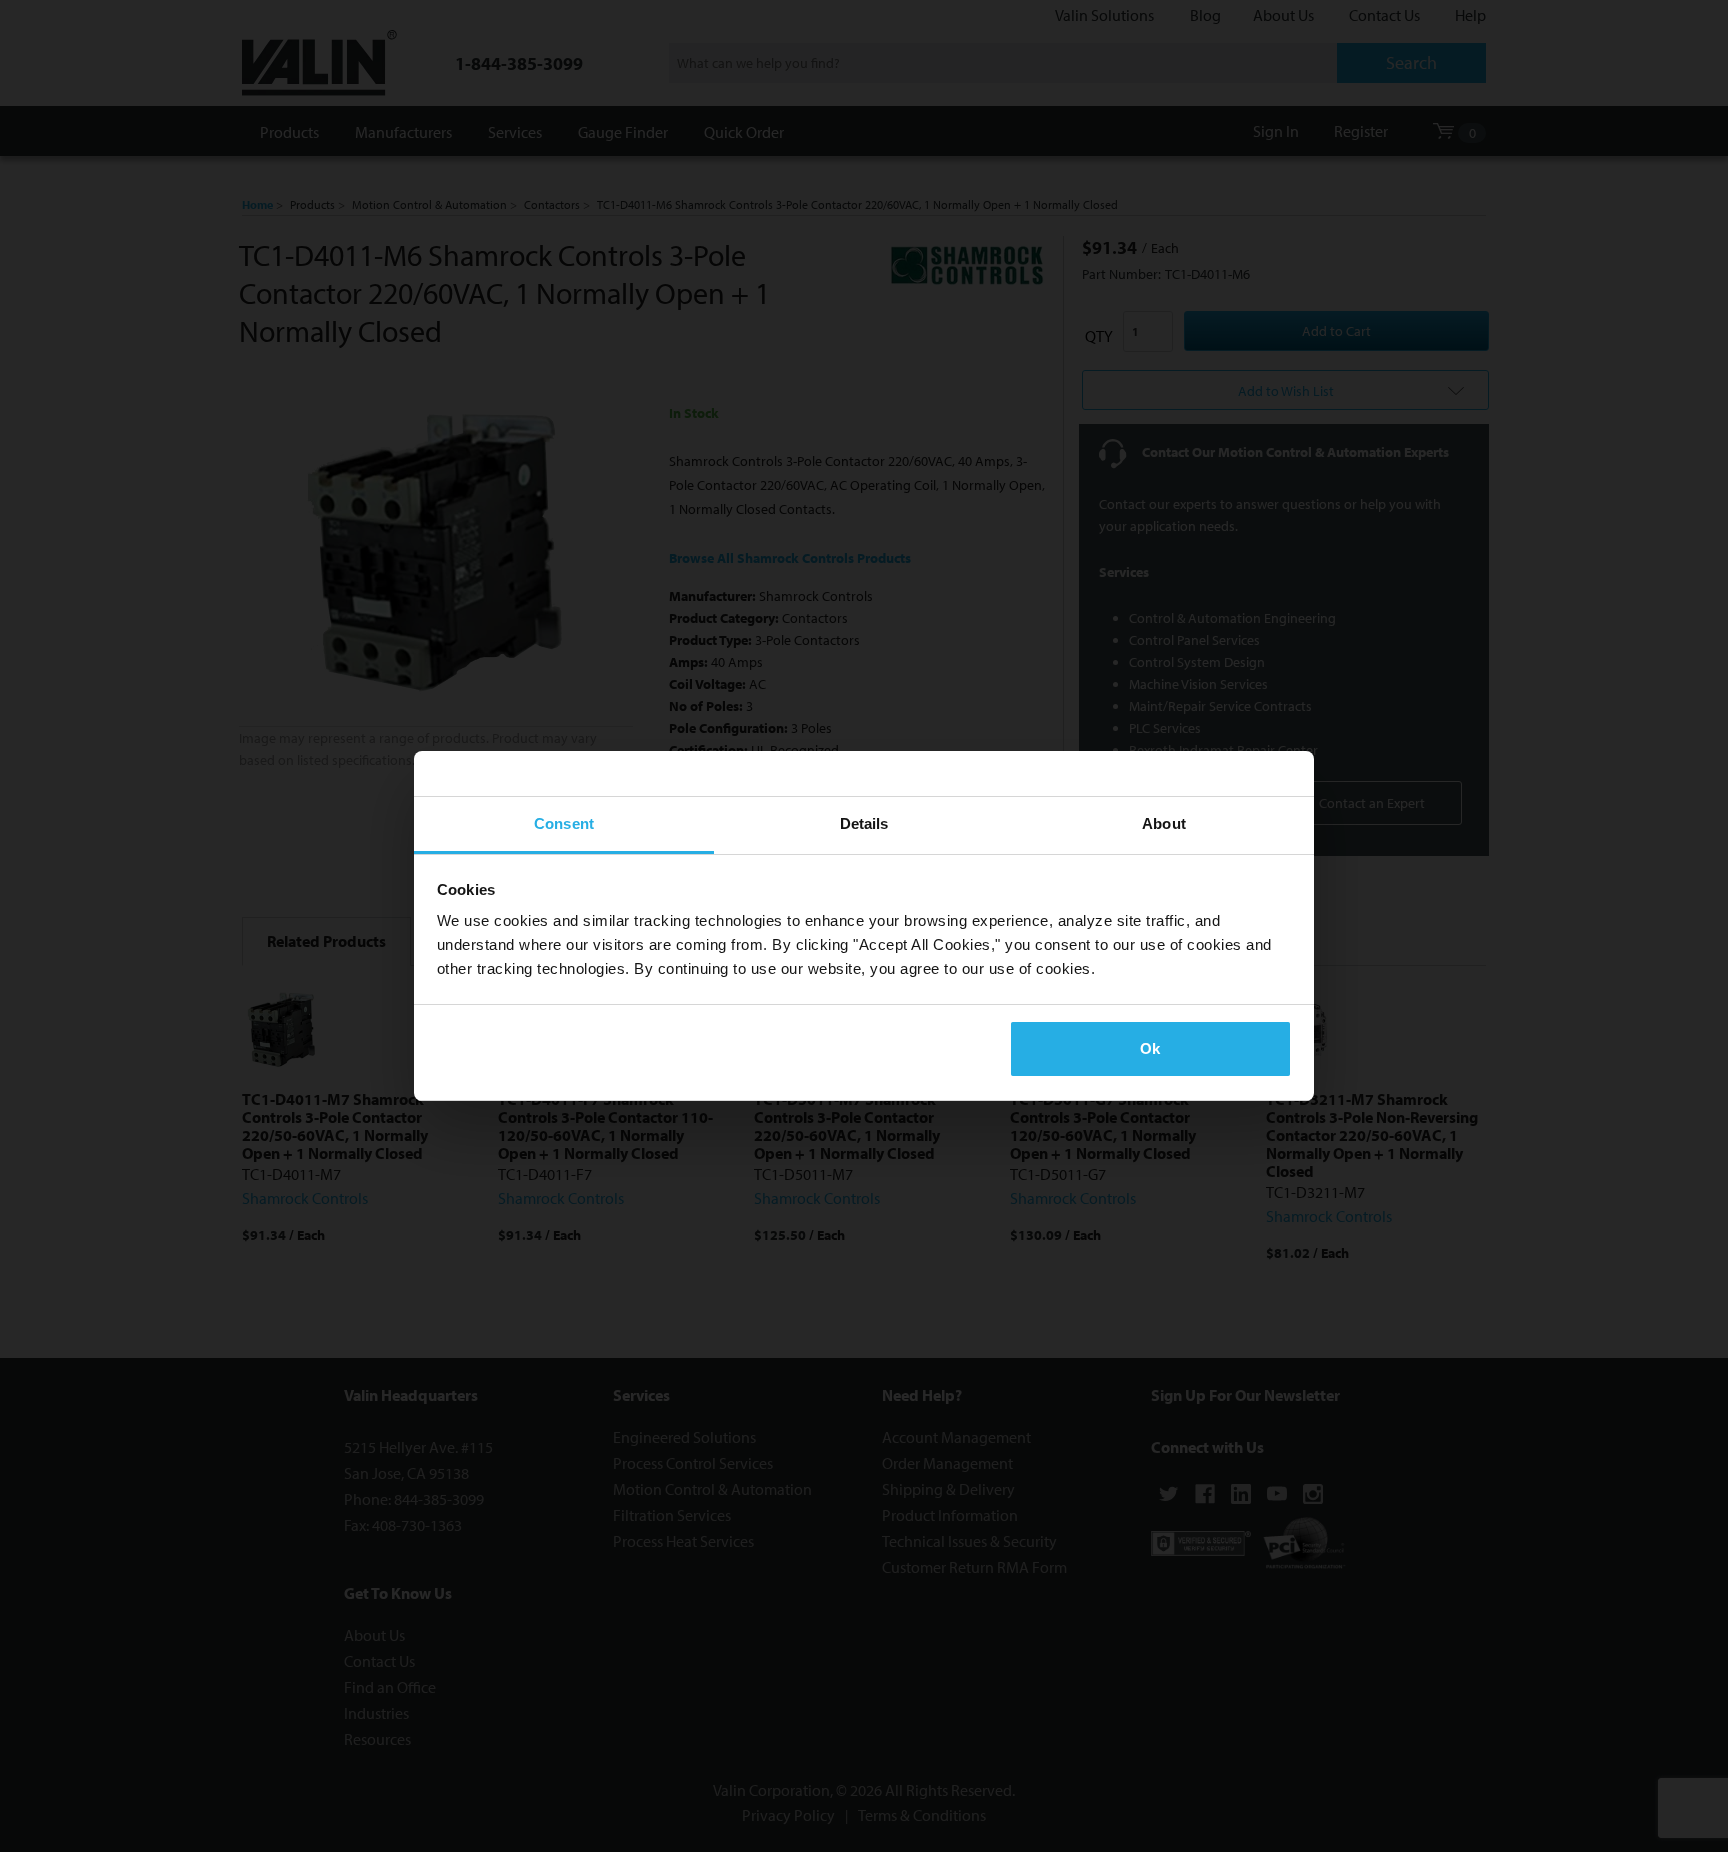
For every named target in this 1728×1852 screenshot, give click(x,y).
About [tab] (1164, 823)
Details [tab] (864, 823)
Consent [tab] (564, 823)
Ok (1150, 1048)
